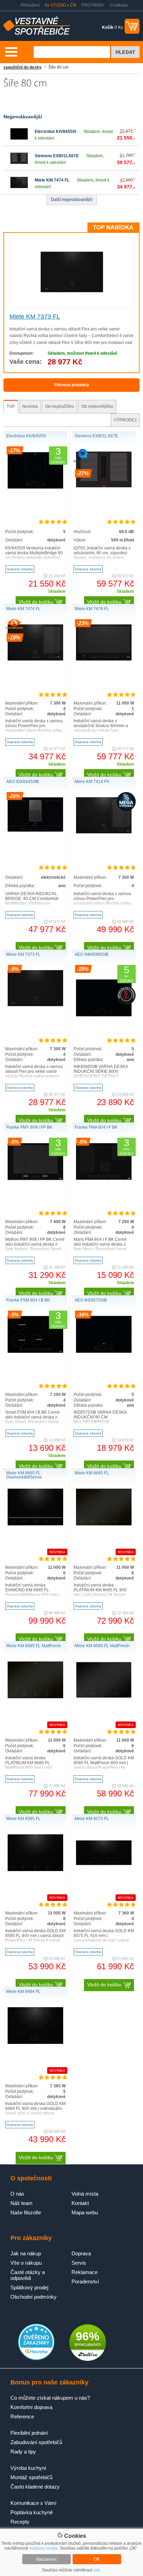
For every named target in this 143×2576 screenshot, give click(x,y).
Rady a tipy (23, 2452)
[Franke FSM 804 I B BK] (35, 1352)
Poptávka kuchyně (32, 2512)
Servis (79, 2263)
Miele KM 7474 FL (52, 180)
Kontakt (80, 2203)
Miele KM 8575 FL (92, 1819)
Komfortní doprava (31, 2407)
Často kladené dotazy (35, 2487)
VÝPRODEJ (125, 420)
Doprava (81, 2253)
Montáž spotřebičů (31, 2477)
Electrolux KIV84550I (55, 132)
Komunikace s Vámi (33, 2503)
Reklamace (85, 2272)
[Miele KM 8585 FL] (35, 1870)
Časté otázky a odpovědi (28, 2275)
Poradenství (85, 2282)
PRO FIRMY (93, 5)
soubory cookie (44, 2548)
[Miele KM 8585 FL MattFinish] (104, 1697)
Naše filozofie (26, 2212)
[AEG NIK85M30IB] (104, 1024)
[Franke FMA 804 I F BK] (104, 1180)
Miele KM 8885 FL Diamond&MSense (24, 1475)
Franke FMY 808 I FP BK (29, 1127)
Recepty (20, 2522)
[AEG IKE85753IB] (104, 1352)
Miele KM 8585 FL (23, 1819)
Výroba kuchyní (28, 2468)
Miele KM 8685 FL (92, 1473)
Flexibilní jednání (29, 2433)
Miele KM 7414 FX (92, 782)
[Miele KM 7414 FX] (104, 832)
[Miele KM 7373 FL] (72, 291)
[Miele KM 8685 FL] (104, 1524)
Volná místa (85, 2194)
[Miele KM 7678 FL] (104, 659)
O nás (17, 2194)
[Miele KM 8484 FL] (35, 2043)
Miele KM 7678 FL (92, 609)
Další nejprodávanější (72, 200)
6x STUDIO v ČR (61, 5)
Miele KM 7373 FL (35, 317)
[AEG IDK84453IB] (35, 830)
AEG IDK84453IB (23, 782)
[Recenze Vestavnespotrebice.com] (36, 2359)
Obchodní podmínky (33, 2297)
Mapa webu (85, 2212)
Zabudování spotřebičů (36, 2442)
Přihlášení (30, 5)
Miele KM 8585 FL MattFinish (102, 1646)
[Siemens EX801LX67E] (19, 166)
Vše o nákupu (26, 2263)
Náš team (22, 2203)
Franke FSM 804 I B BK (28, 1300)
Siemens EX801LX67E (57, 156)
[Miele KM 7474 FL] (19, 190)
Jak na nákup (26, 2253)
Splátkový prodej (29, 2287)
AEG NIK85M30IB (91, 954)
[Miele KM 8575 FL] (104, 1870)
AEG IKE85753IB (91, 1300)
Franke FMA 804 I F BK (96, 1127)
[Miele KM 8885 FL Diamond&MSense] (35, 1524)
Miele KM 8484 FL (23, 1992)
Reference (22, 2417)
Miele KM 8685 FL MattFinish (34, 1646)
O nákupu (119, 5)
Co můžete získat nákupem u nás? (50, 2398)
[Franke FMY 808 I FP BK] (35, 1179)
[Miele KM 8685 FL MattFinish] (35, 1697)
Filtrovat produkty (72, 385)
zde (97, 2570)
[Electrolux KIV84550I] (19, 141)
